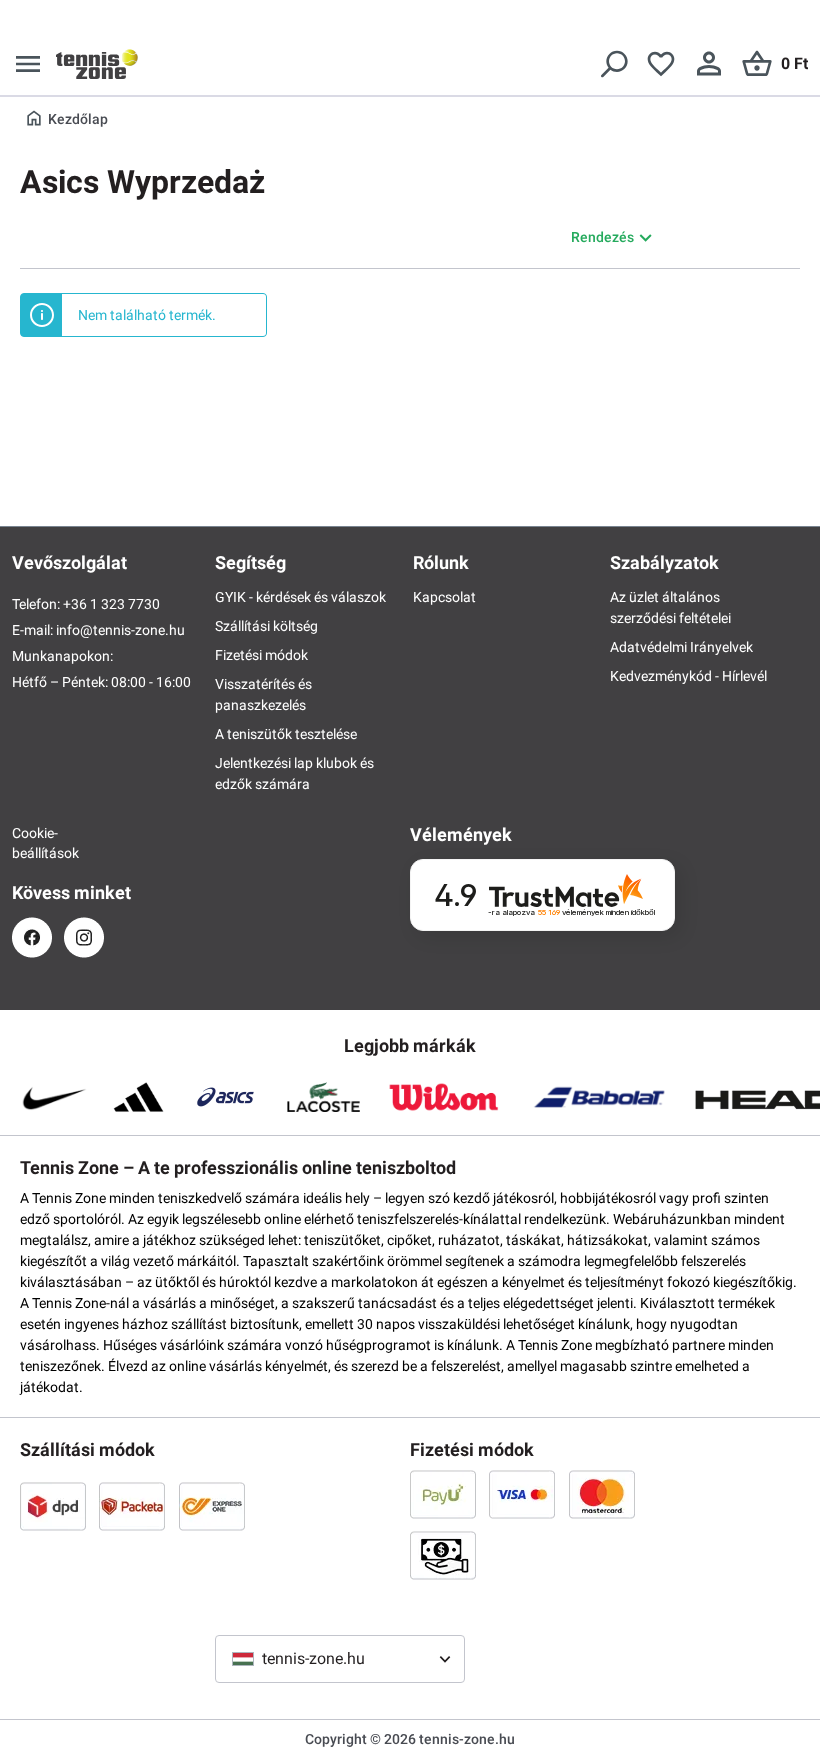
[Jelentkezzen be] (709, 64)
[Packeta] (132, 1506)
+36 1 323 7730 (111, 604)
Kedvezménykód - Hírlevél (688, 676)
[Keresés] (613, 64)
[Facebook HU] (32, 937)
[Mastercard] (602, 1494)
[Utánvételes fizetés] (443, 1555)
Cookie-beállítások (32, 843)
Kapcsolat (444, 597)
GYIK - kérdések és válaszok (300, 597)
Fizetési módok (261, 655)
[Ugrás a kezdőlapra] (97, 64)
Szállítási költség (266, 626)
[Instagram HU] (84, 937)
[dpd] (53, 1506)
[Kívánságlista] (661, 64)
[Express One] (212, 1506)
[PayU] (443, 1494)
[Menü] (28, 64)
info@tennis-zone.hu (120, 630)
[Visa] (522, 1494)
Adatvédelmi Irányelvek (681, 647)
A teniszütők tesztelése (286, 734)
